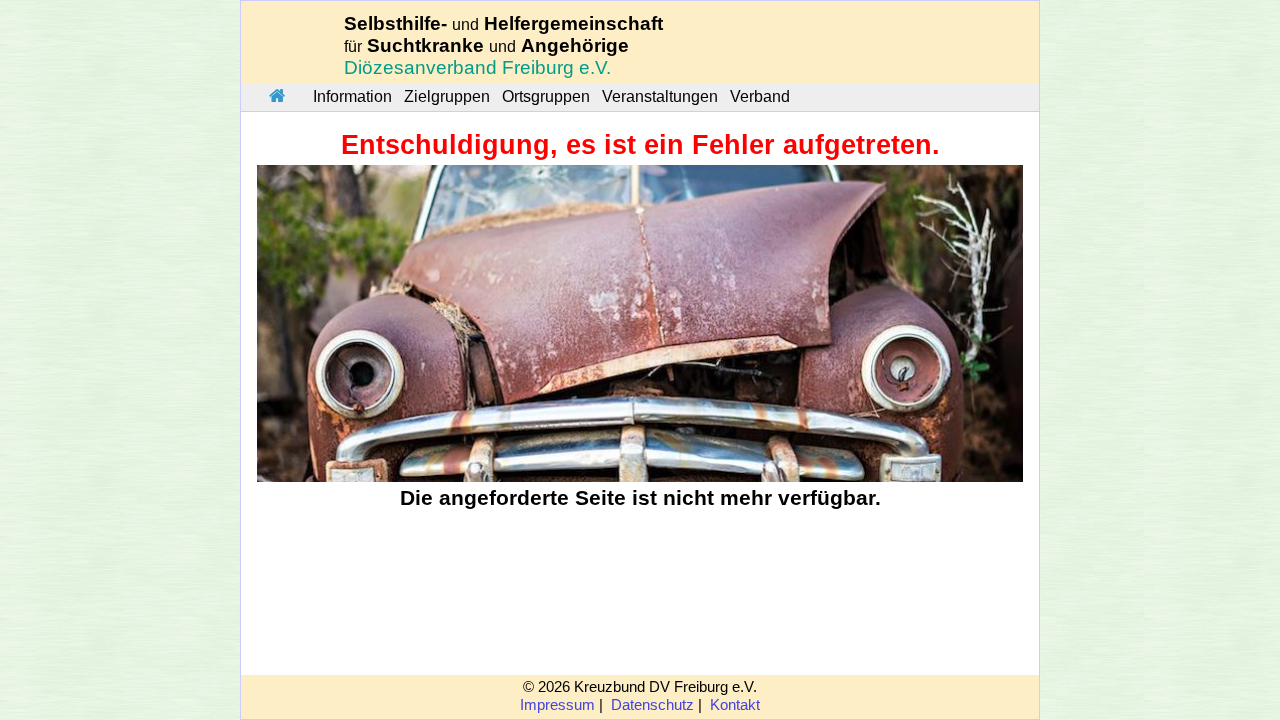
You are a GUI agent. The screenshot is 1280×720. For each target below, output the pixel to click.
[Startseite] (277, 97)
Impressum (557, 705)
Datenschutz (652, 705)
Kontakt (735, 705)
